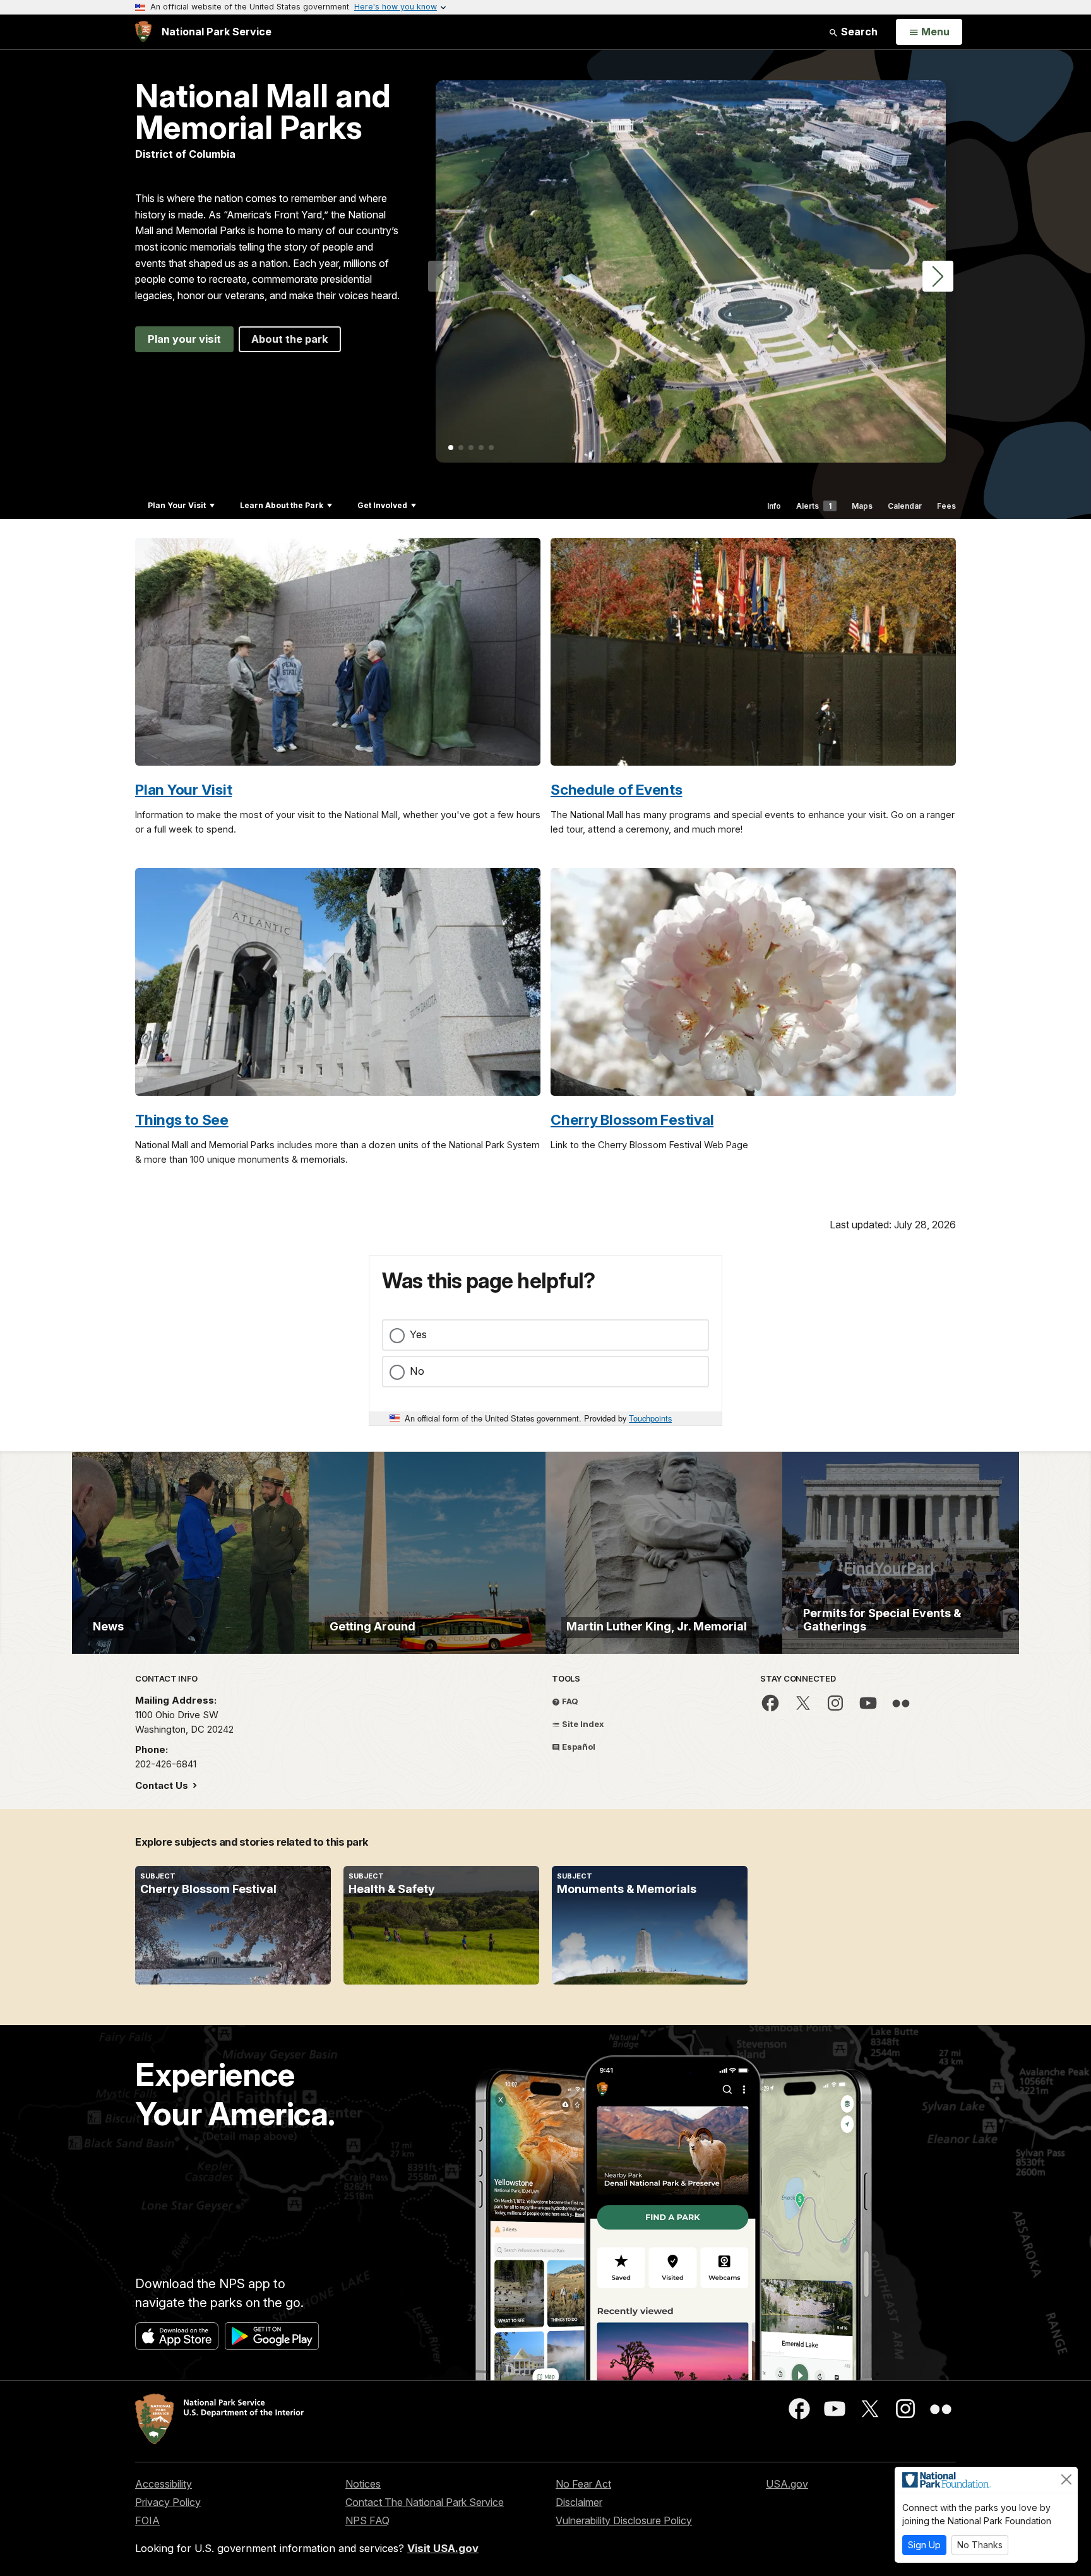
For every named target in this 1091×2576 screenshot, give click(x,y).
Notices (363, 2484)
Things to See (182, 1119)
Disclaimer (579, 2502)
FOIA (147, 2520)
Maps (862, 506)
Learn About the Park (282, 505)
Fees (946, 506)
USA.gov (787, 2484)
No (417, 1371)
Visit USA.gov (443, 2548)
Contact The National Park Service (425, 2502)
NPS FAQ (367, 2520)
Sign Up (924, 2545)
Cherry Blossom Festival (632, 1119)
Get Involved (382, 505)
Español (578, 1747)
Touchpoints (650, 1418)
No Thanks (980, 2545)
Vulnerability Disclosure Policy (624, 2520)
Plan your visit (184, 339)
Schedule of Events (617, 789)
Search (858, 32)
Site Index (582, 1724)
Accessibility (164, 2484)
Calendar (905, 506)
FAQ (569, 1701)
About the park (290, 339)
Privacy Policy (168, 2502)
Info (774, 506)
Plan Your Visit (177, 505)
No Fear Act (583, 2484)
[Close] (1066, 2479)
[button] (938, 276)
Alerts (814, 506)
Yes (418, 1334)
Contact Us (163, 1785)
